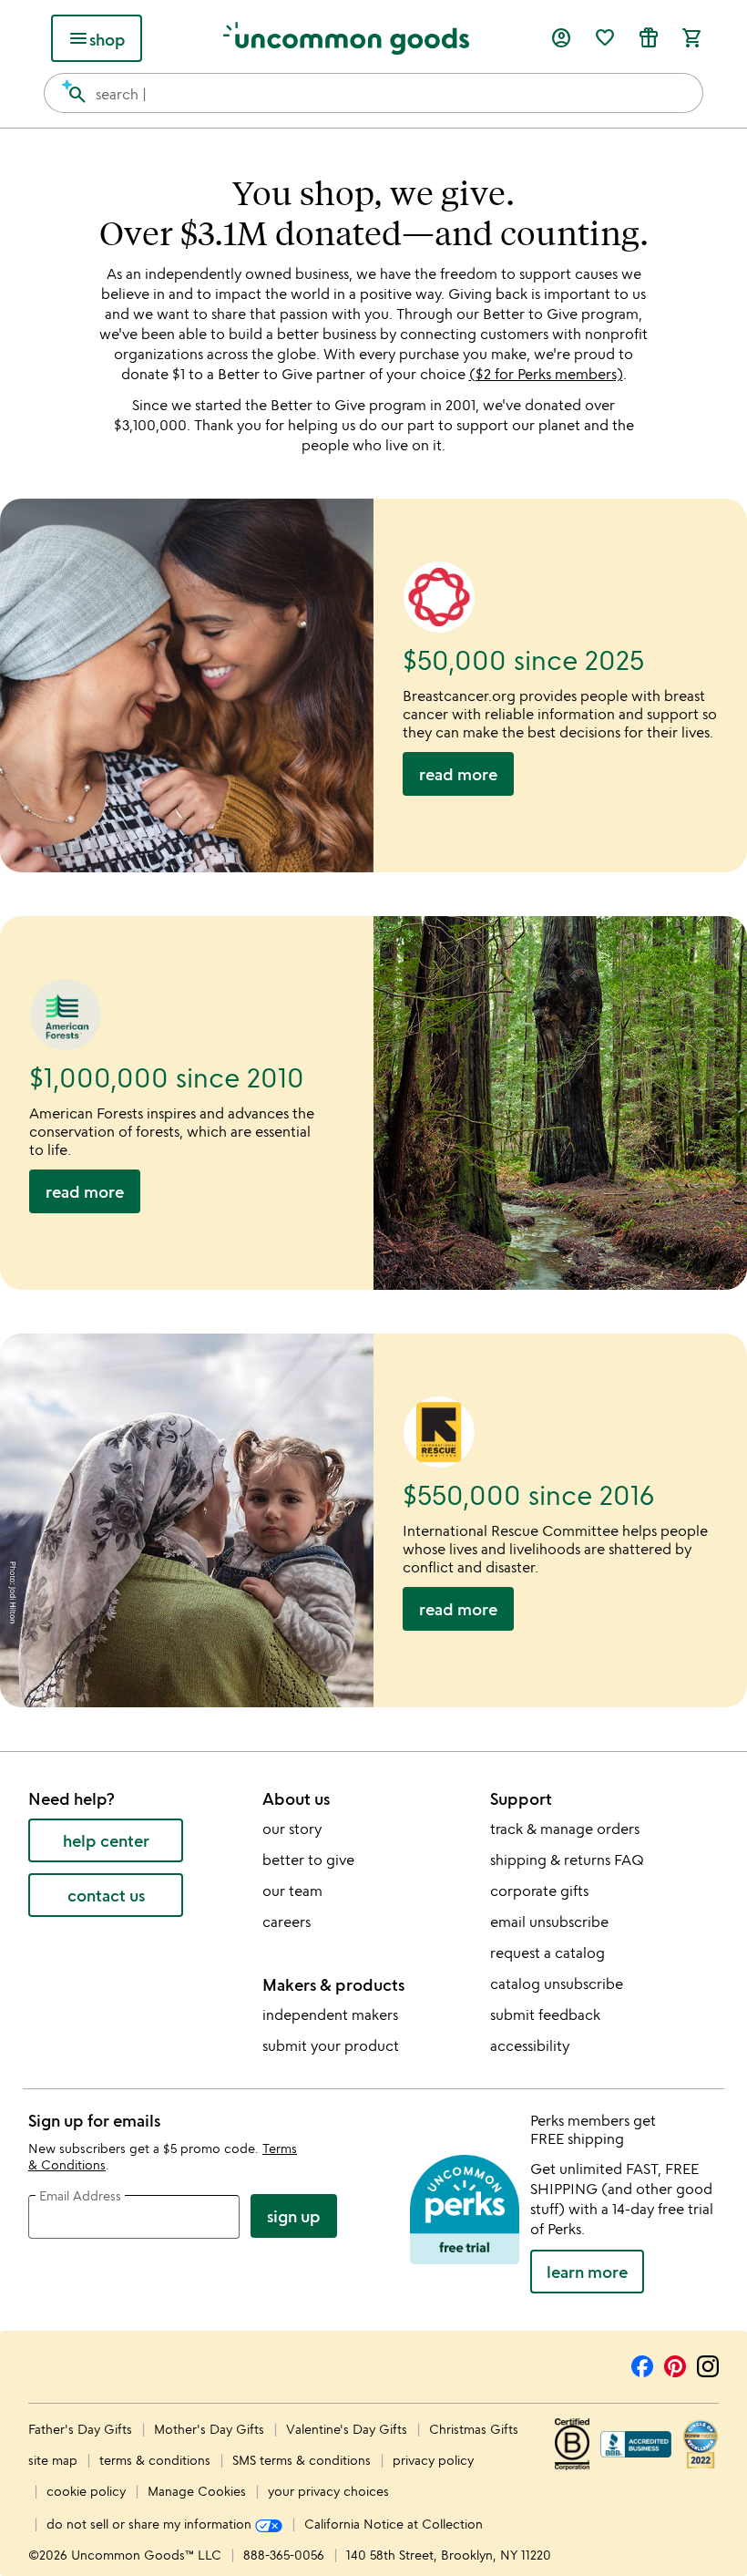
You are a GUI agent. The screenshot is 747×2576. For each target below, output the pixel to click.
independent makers (330, 2014)
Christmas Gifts (474, 2429)
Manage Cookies (197, 2491)
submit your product (331, 2045)
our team (292, 1891)
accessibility (530, 2045)
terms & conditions (155, 2460)
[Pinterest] (675, 2364)
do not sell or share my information (151, 2524)
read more (458, 774)
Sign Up (294, 2216)
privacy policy (433, 2460)
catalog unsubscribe (557, 1984)
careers (287, 1922)
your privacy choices (328, 2491)
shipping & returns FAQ (567, 1860)
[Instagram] (708, 2364)
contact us (106, 1895)
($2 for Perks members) (546, 374)
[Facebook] (642, 2364)
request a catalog (547, 1953)
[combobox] (373, 93)
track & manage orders (565, 1829)
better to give (308, 1860)
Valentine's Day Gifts (348, 2429)
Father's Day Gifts (82, 2429)
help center (106, 1840)
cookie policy (86, 2491)
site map (53, 2460)
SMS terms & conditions (302, 2460)
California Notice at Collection (394, 2524)
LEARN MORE (587, 2272)
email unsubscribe (549, 1922)
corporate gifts (539, 1891)
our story (292, 1829)
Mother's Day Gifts (211, 2429)
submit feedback (545, 2014)
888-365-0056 (284, 2555)
